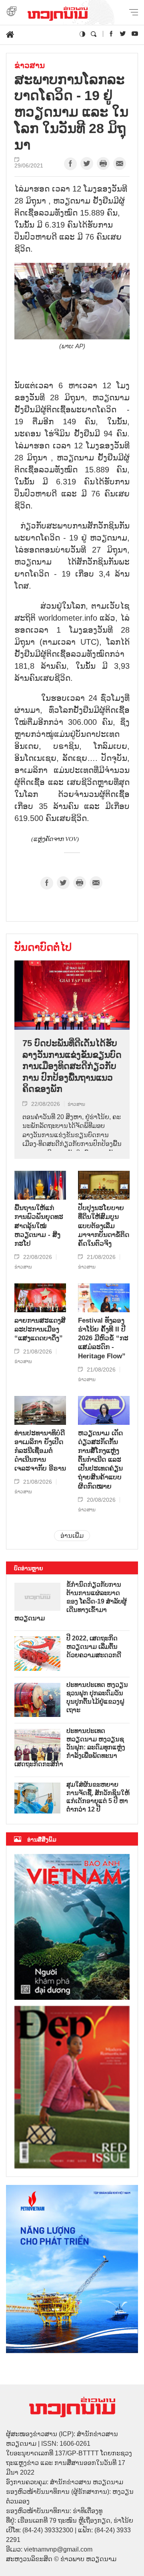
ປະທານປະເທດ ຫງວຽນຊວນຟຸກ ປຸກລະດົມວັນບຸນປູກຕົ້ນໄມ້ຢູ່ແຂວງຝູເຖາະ (97, 1697)
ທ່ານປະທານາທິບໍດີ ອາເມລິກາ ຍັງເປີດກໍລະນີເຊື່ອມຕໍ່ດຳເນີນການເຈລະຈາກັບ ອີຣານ (40, 1451)
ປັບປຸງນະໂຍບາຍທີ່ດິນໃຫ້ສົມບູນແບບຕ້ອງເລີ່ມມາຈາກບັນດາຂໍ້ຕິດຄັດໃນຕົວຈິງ (104, 1225)
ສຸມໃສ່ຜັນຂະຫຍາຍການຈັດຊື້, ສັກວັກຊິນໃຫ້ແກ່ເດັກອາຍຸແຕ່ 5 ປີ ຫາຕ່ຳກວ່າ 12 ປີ (98, 1797)
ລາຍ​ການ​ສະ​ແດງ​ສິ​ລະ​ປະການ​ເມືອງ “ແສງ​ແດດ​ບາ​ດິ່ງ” (40, 1329)
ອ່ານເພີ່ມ (72, 1536)
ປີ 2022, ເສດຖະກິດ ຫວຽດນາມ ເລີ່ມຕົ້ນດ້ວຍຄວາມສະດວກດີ (94, 1647)
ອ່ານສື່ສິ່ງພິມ (42, 1840)
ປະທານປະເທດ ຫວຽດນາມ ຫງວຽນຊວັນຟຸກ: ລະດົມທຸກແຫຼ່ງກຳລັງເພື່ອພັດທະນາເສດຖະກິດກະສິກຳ (70, 1747)
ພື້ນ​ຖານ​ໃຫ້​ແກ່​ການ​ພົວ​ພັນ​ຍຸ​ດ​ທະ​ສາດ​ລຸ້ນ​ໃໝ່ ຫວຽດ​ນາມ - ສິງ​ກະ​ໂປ (39, 1225)
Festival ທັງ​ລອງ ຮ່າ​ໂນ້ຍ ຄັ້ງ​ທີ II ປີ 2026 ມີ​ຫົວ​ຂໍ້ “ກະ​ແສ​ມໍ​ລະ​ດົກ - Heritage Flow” (103, 1338)
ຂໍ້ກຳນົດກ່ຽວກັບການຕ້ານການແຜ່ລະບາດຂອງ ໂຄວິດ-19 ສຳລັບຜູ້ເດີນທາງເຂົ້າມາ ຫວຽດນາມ (71, 1601)
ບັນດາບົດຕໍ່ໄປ (43, 947)
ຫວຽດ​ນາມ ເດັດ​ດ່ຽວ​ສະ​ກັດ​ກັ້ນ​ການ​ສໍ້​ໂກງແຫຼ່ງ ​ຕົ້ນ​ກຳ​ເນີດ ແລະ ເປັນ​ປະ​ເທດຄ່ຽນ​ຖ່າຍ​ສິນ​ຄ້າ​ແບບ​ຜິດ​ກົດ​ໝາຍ (100, 1460)
